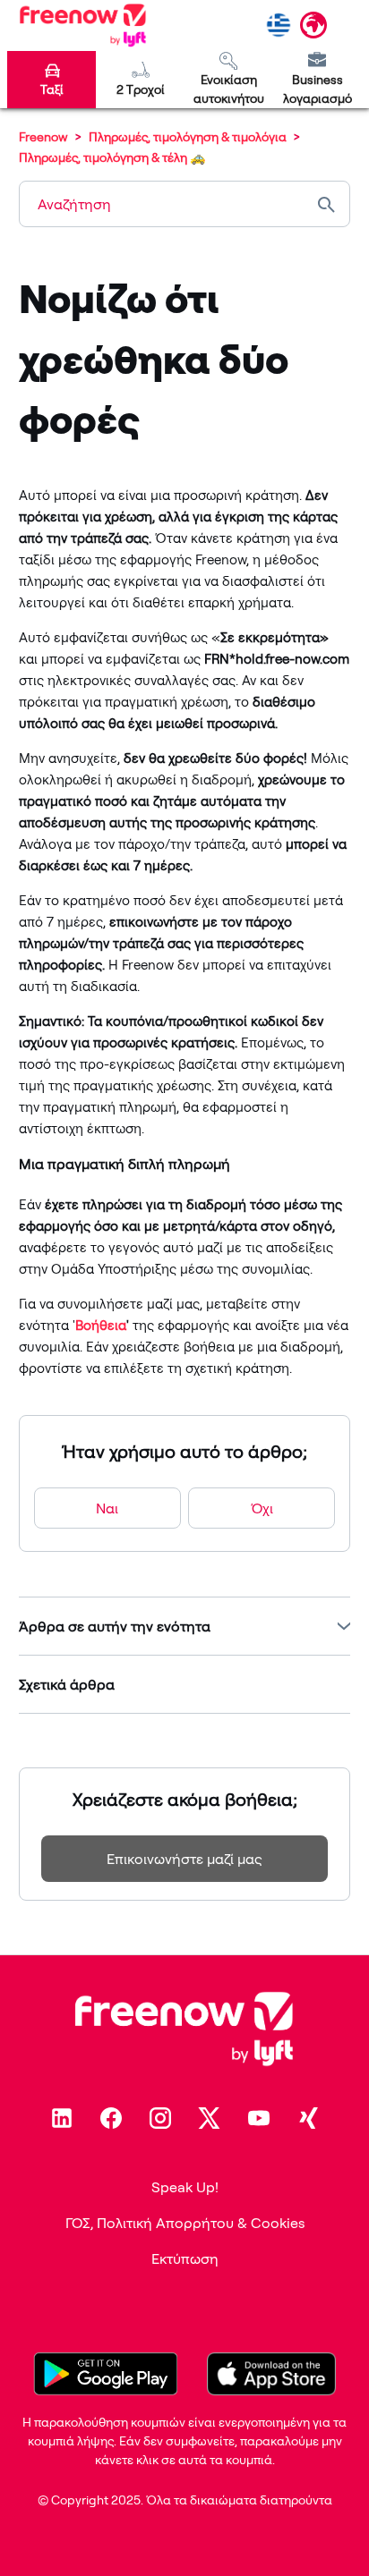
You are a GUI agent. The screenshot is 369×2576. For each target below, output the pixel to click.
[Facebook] (111, 2118)
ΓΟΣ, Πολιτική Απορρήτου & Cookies (185, 2223)
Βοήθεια (101, 1325)
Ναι (107, 1508)
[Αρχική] (83, 25)
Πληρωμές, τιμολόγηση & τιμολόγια (188, 136)
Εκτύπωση (185, 2258)
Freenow (43, 136)
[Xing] (308, 2118)
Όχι (262, 1508)
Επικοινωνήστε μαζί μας (184, 1859)
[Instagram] (160, 2118)
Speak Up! (185, 2187)
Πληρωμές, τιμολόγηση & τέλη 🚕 (112, 157)
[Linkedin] (62, 2118)
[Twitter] (210, 2118)
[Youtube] (259, 2118)
